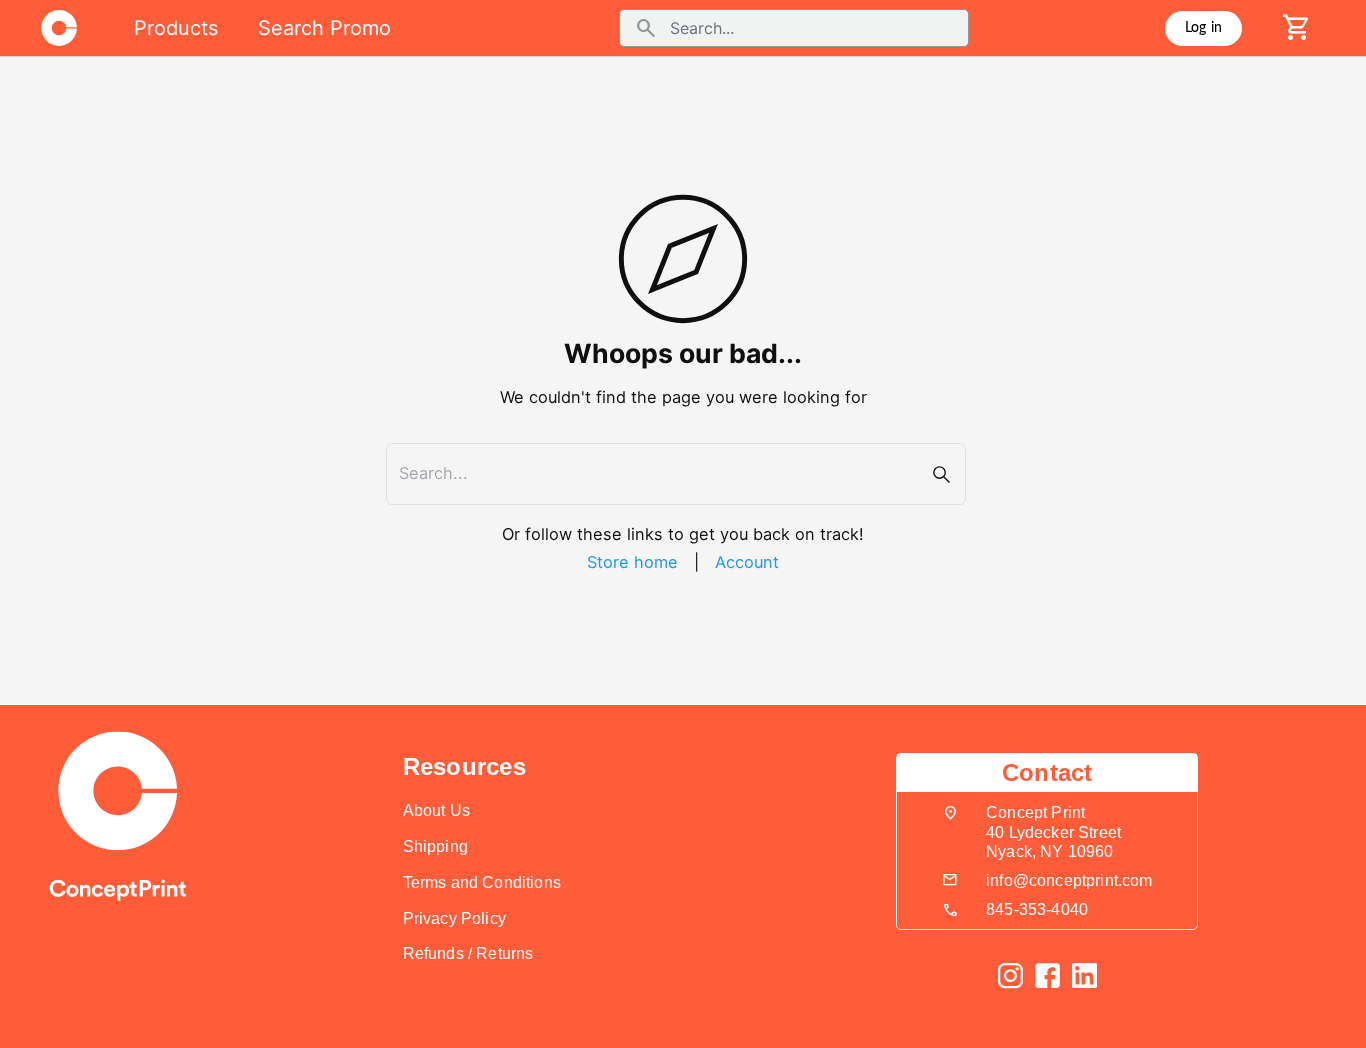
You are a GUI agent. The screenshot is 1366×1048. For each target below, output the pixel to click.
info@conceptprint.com (1069, 880)
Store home (632, 562)
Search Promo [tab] (324, 28)
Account (747, 562)
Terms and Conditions (482, 882)
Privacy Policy (454, 918)
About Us (436, 810)
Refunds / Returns (468, 953)
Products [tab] (176, 28)
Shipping (435, 846)
